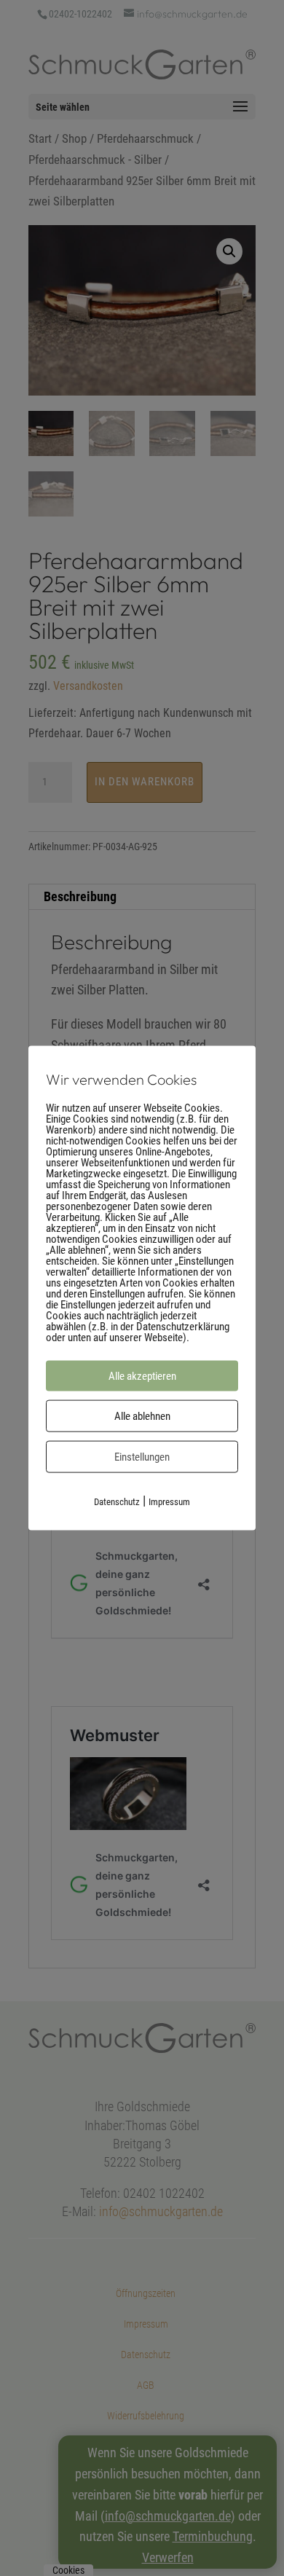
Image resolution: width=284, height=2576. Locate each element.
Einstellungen (142, 1457)
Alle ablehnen (142, 1416)
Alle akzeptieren (142, 1376)
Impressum (169, 1502)
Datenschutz (117, 1502)
